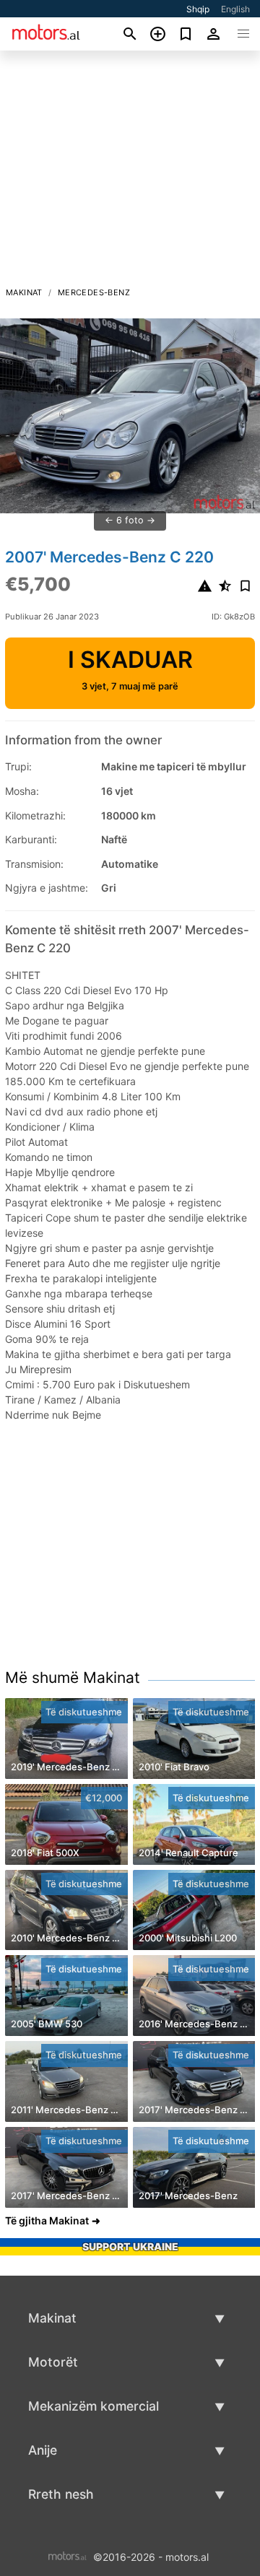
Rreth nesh (61, 2494)
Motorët (53, 2362)
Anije (43, 2450)
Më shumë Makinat (73, 1678)
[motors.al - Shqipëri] (68, 2555)
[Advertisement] (130, 173)
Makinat (24, 292)
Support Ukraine (130, 2246)
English (235, 9)
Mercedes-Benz (94, 292)
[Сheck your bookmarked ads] (186, 34)
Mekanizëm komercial (94, 2406)
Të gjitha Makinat (47, 2220)
